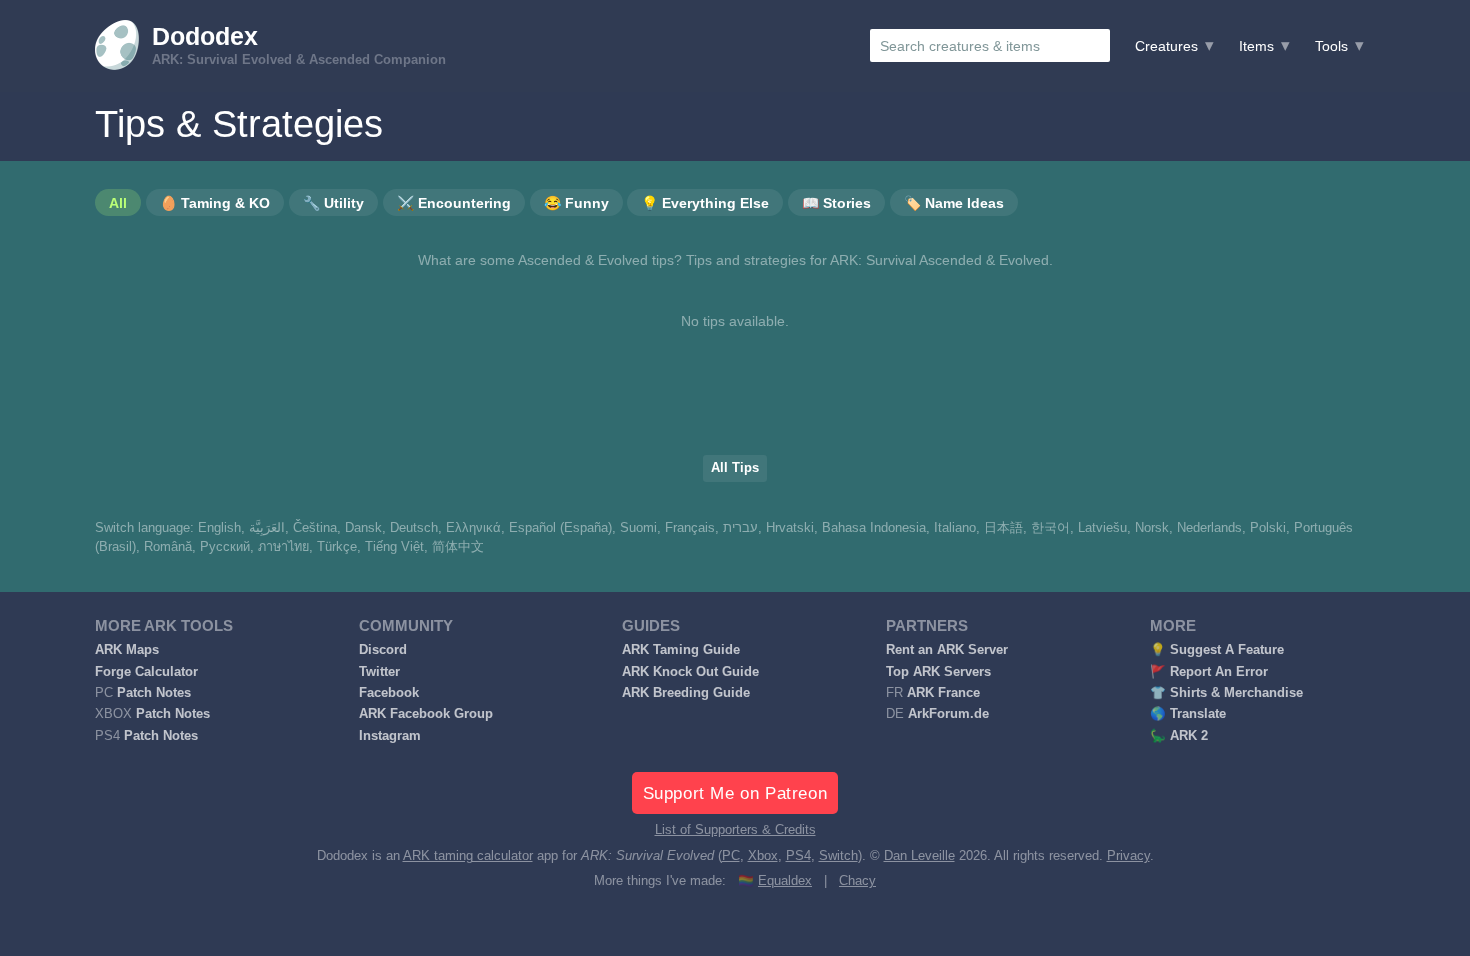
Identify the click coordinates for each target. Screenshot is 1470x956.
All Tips (735, 468)
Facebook (389, 693)
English (219, 528)
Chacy (857, 881)
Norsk (1152, 528)
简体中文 (458, 547)
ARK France (943, 693)
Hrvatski (790, 528)
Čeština (315, 528)
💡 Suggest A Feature (1217, 650)
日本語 (1003, 528)
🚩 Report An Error (1209, 672)
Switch (838, 856)
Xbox (763, 856)
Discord (383, 650)
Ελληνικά (473, 528)
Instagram (390, 736)
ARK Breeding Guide (686, 693)
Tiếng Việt (394, 547)
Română (168, 547)
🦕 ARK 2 (1179, 736)
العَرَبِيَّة (267, 528)
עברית (740, 528)
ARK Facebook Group (426, 714)
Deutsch (414, 528)
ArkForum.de (948, 714)
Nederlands (1209, 528)
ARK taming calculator (468, 856)
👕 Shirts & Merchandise (1226, 693)
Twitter (379, 672)
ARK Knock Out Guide (690, 672)
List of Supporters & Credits (735, 830)
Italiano (955, 528)
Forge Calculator (146, 672)
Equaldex (785, 881)
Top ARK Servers (938, 672)
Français (690, 528)
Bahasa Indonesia (874, 528)
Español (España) (560, 528)
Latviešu (1102, 528)
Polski (1268, 528)
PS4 (798, 856)
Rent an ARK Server (947, 650)
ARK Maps (127, 650)
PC (731, 856)
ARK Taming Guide (681, 650)
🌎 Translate (1188, 714)
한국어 (1050, 528)
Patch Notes (154, 693)
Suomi (638, 528)
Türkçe (337, 547)
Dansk (363, 528)
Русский (225, 547)
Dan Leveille (919, 856)
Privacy (1128, 856)
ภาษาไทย (283, 547)
